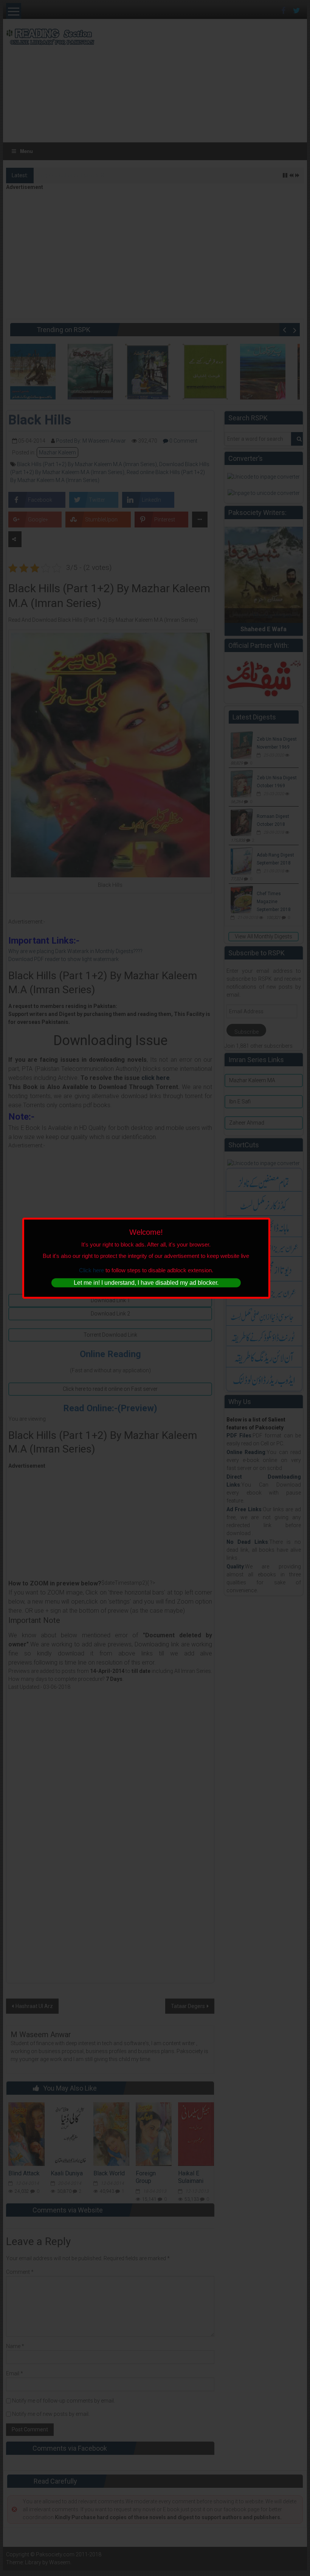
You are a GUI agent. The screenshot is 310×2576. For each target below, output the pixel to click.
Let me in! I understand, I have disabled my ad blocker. (146, 1283)
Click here (91, 1270)
